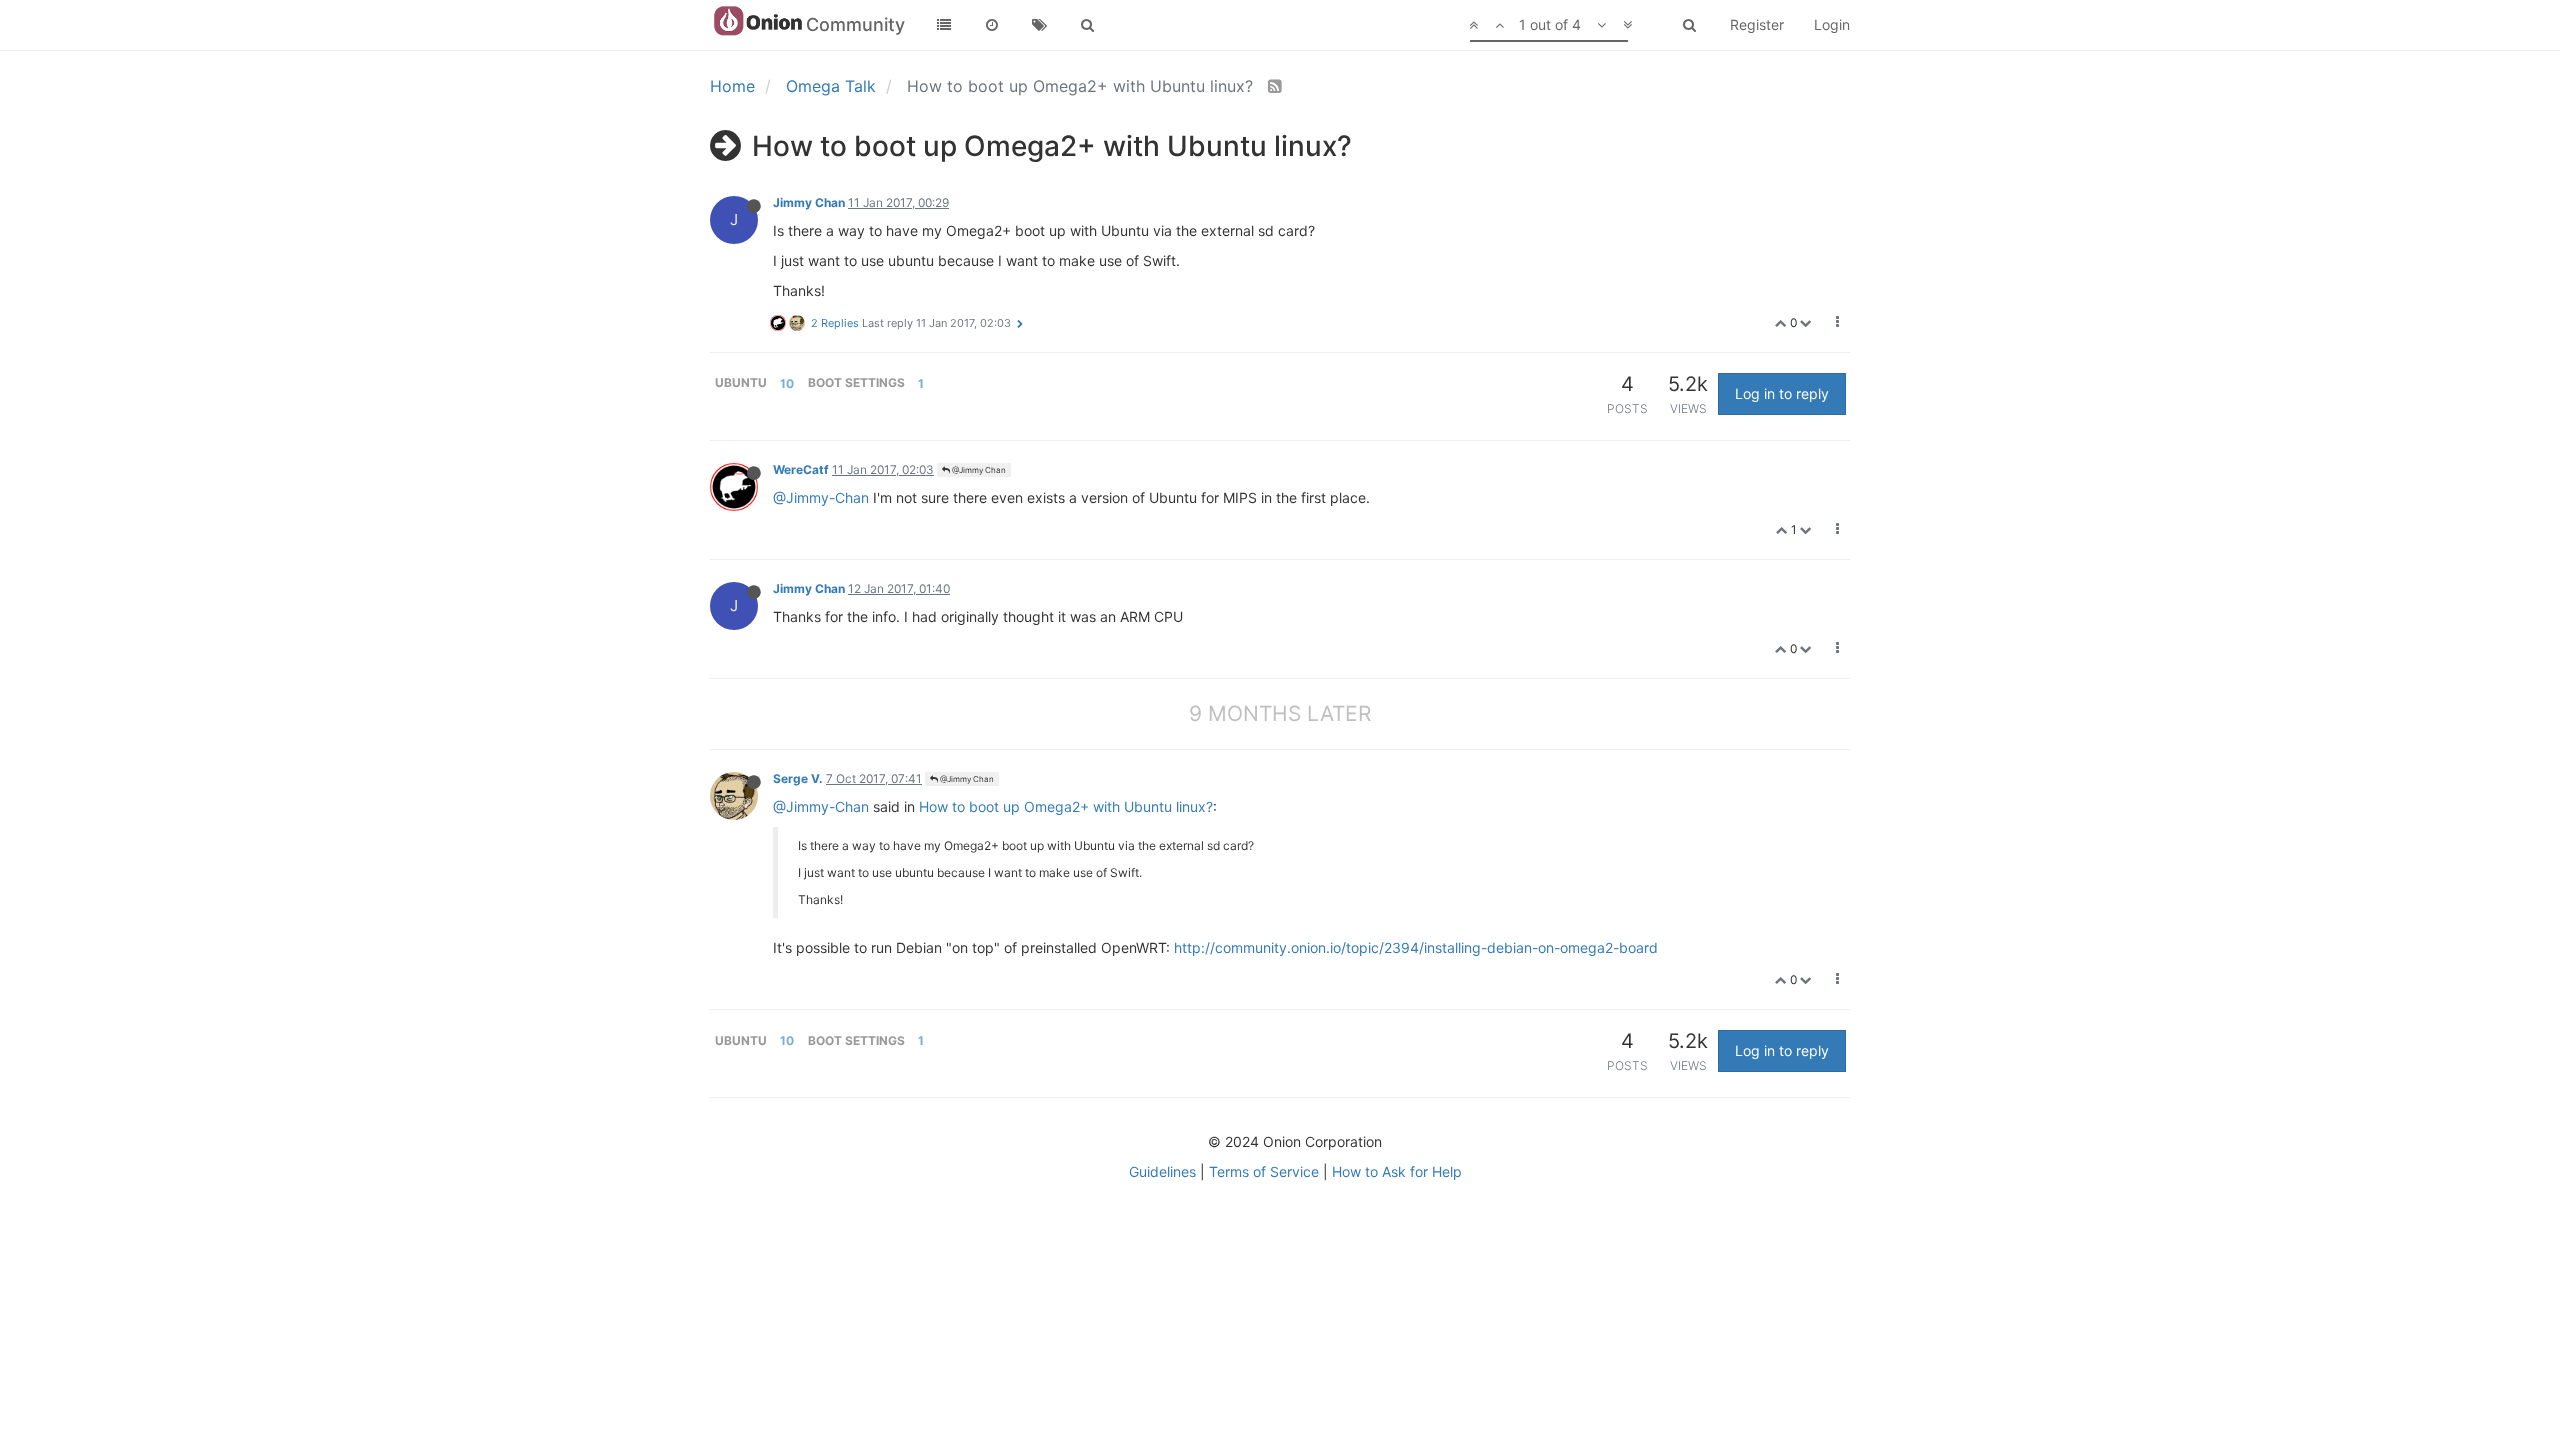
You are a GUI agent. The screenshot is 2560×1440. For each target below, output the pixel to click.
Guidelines (1162, 1171)
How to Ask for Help (1397, 1171)
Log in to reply (1782, 393)
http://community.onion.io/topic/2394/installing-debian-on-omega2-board (1416, 947)
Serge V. (798, 778)
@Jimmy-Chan (821, 497)
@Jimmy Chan (978, 470)
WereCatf (801, 469)
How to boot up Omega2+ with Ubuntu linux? (1066, 806)
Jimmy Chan (809, 202)
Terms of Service (1264, 1171)
